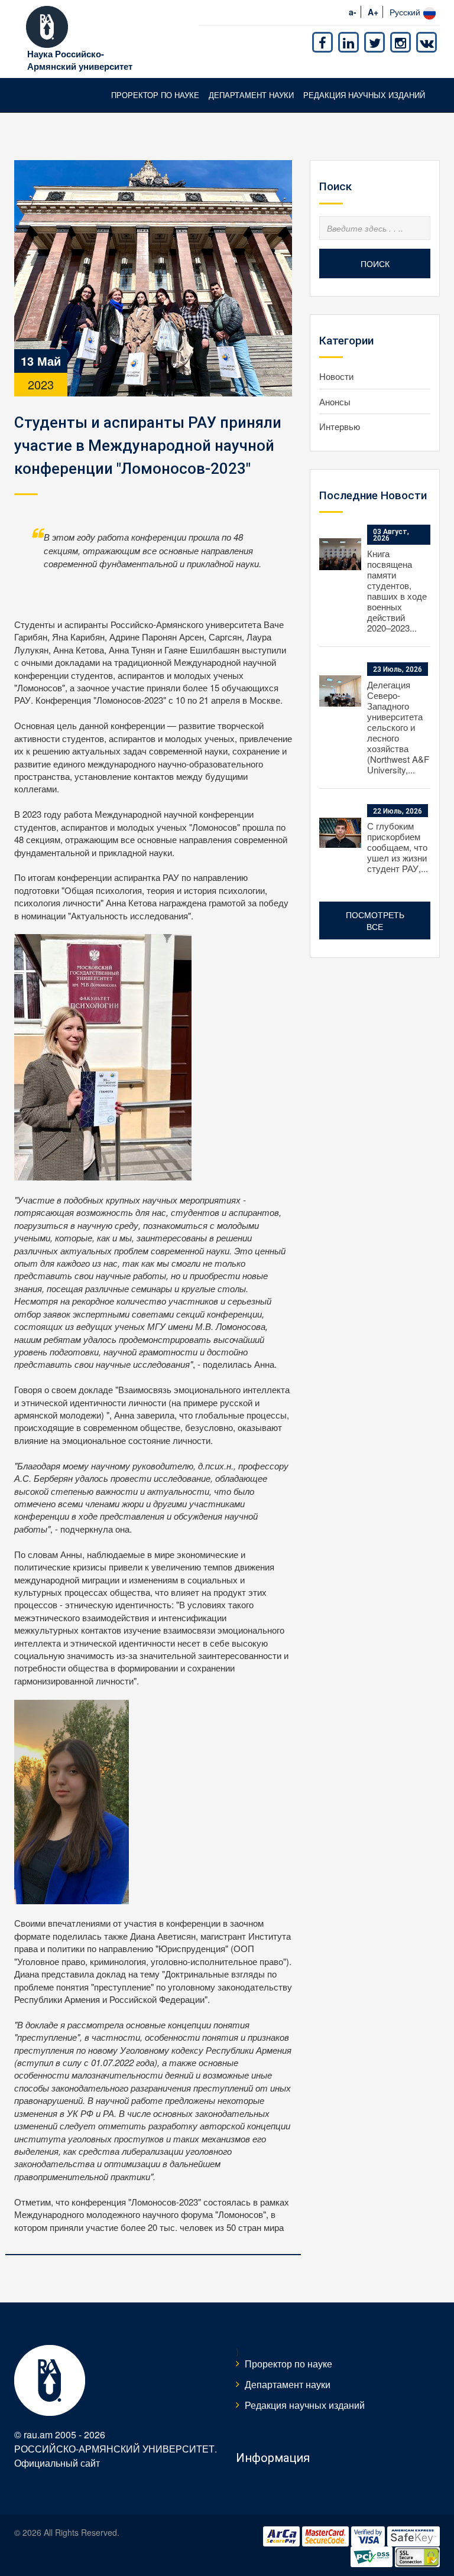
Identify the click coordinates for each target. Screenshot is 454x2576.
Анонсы (335, 401)
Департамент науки (251, 95)
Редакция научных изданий (364, 95)
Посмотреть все (375, 921)
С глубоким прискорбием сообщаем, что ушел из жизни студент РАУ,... (398, 847)
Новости (336, 376)
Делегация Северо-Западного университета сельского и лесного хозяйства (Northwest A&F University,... (398, 727)
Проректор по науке (155, 95)
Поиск (375, 264)
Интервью (340, 426)
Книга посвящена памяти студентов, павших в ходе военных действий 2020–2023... (397, 591)
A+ (373, 12)
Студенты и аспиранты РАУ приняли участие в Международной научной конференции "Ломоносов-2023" (148, 445)
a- (353, 12)
